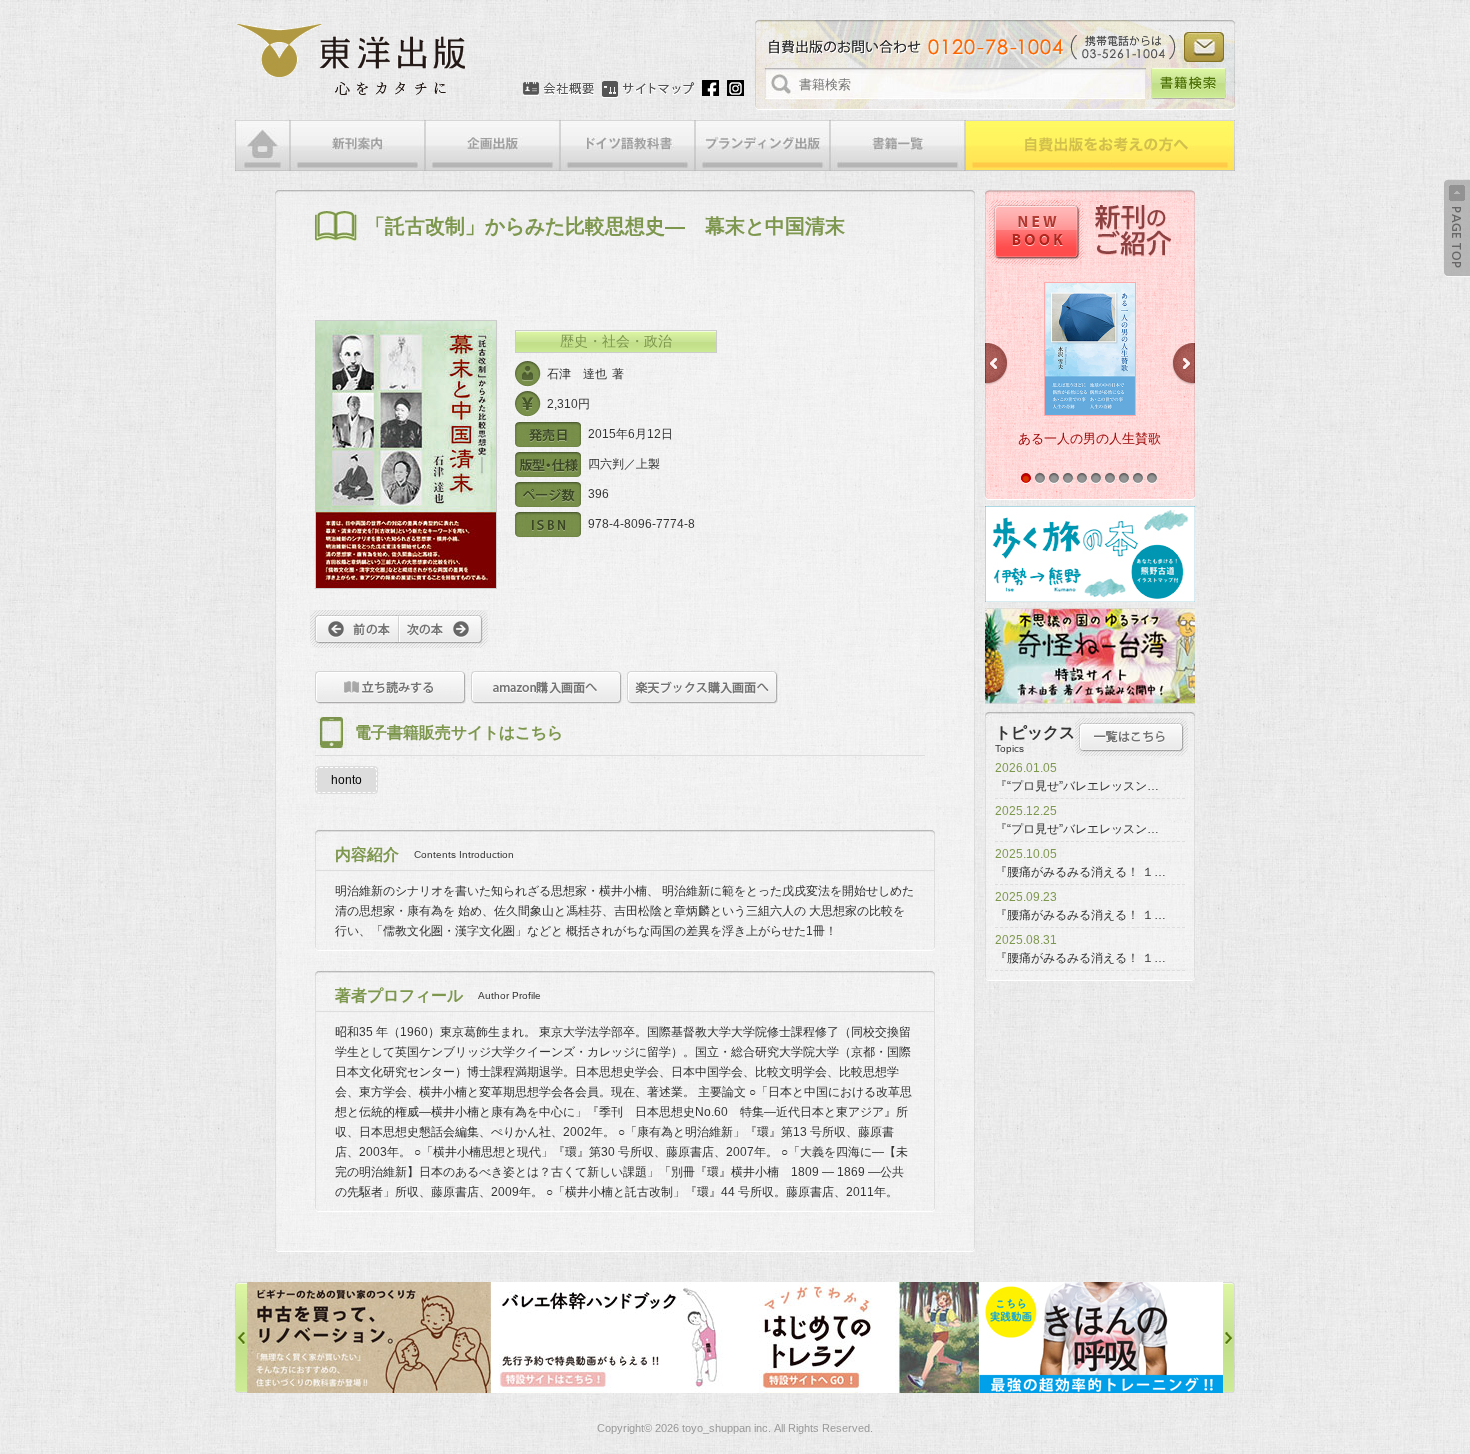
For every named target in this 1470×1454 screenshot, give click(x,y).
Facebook (710, 88)
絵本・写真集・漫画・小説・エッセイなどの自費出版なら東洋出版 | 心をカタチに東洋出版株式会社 (352, 60)
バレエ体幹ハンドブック (369, 1337)
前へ (354, 629)
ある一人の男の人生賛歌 (1089, 438)
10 (1152, 478)
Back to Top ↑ (1457, 228)
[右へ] (1229, 1337)
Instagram (735, 88)
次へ (443, 629)
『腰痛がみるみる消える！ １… (1080, 872)
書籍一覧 (897, 145)
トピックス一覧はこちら (1131, 737)
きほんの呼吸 (857, 1337)
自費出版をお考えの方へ (1100, 145)
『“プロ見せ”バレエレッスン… (1077, 786)
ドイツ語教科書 (627, 145)
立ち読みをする (390, 687)
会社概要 (558, 89)
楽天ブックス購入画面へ (702, 687)
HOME (262, 145)
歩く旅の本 (1090, 554)
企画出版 (492, 145)
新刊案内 (357, 145)
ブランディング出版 (762, 145)
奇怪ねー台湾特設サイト (1090, 656)
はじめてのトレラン (613, 1337)
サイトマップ (648, 89)
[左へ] (241, 1337)
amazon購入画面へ (546, 687)
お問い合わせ (1204, 47)
